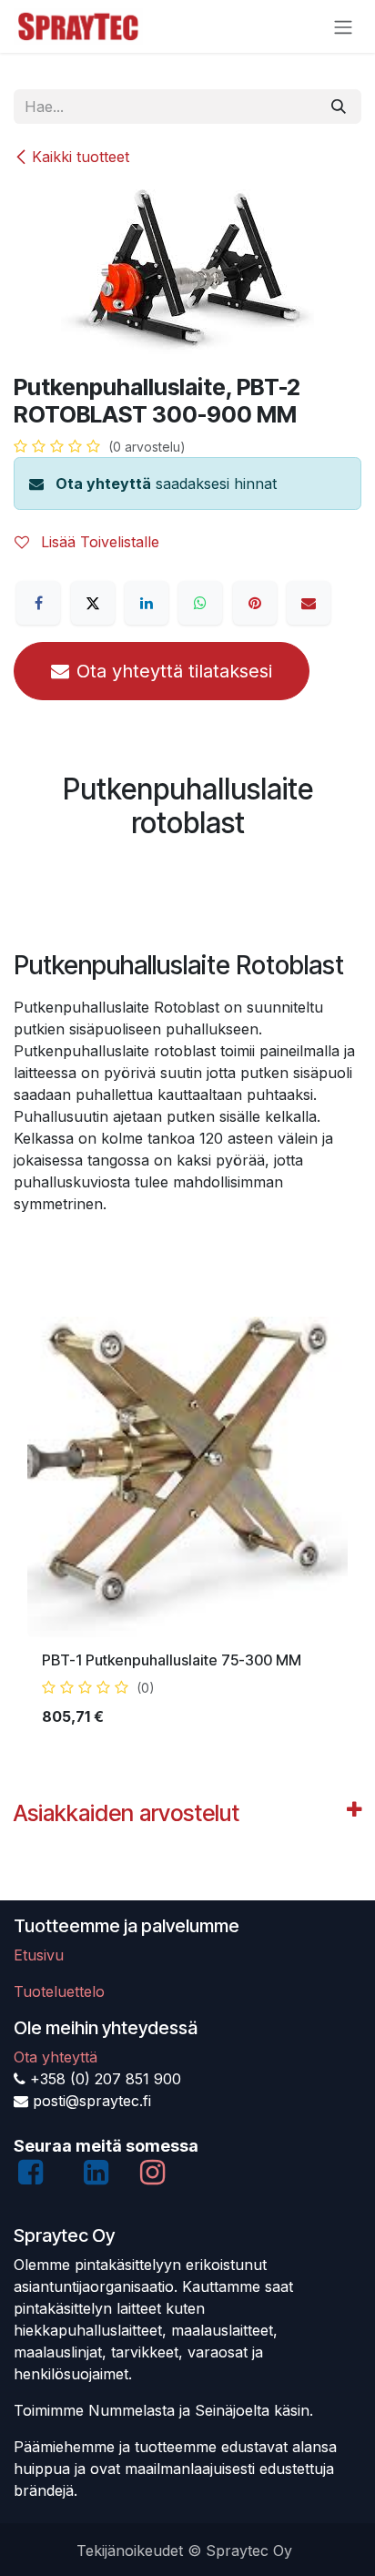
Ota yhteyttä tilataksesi (174, 671)
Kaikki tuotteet (81, 157)
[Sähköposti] (309, 603)
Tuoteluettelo (59, 1991)
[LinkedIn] (147, 603)
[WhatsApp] (200, 603)
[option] (187, 1529)
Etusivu (39, 1955)
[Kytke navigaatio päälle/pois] (343, 26)
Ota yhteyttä (103, 484)
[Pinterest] (255, 603)
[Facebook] (38, 603)
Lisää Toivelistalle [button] (98, 542)
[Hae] (339, 107)
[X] (93, 603)
